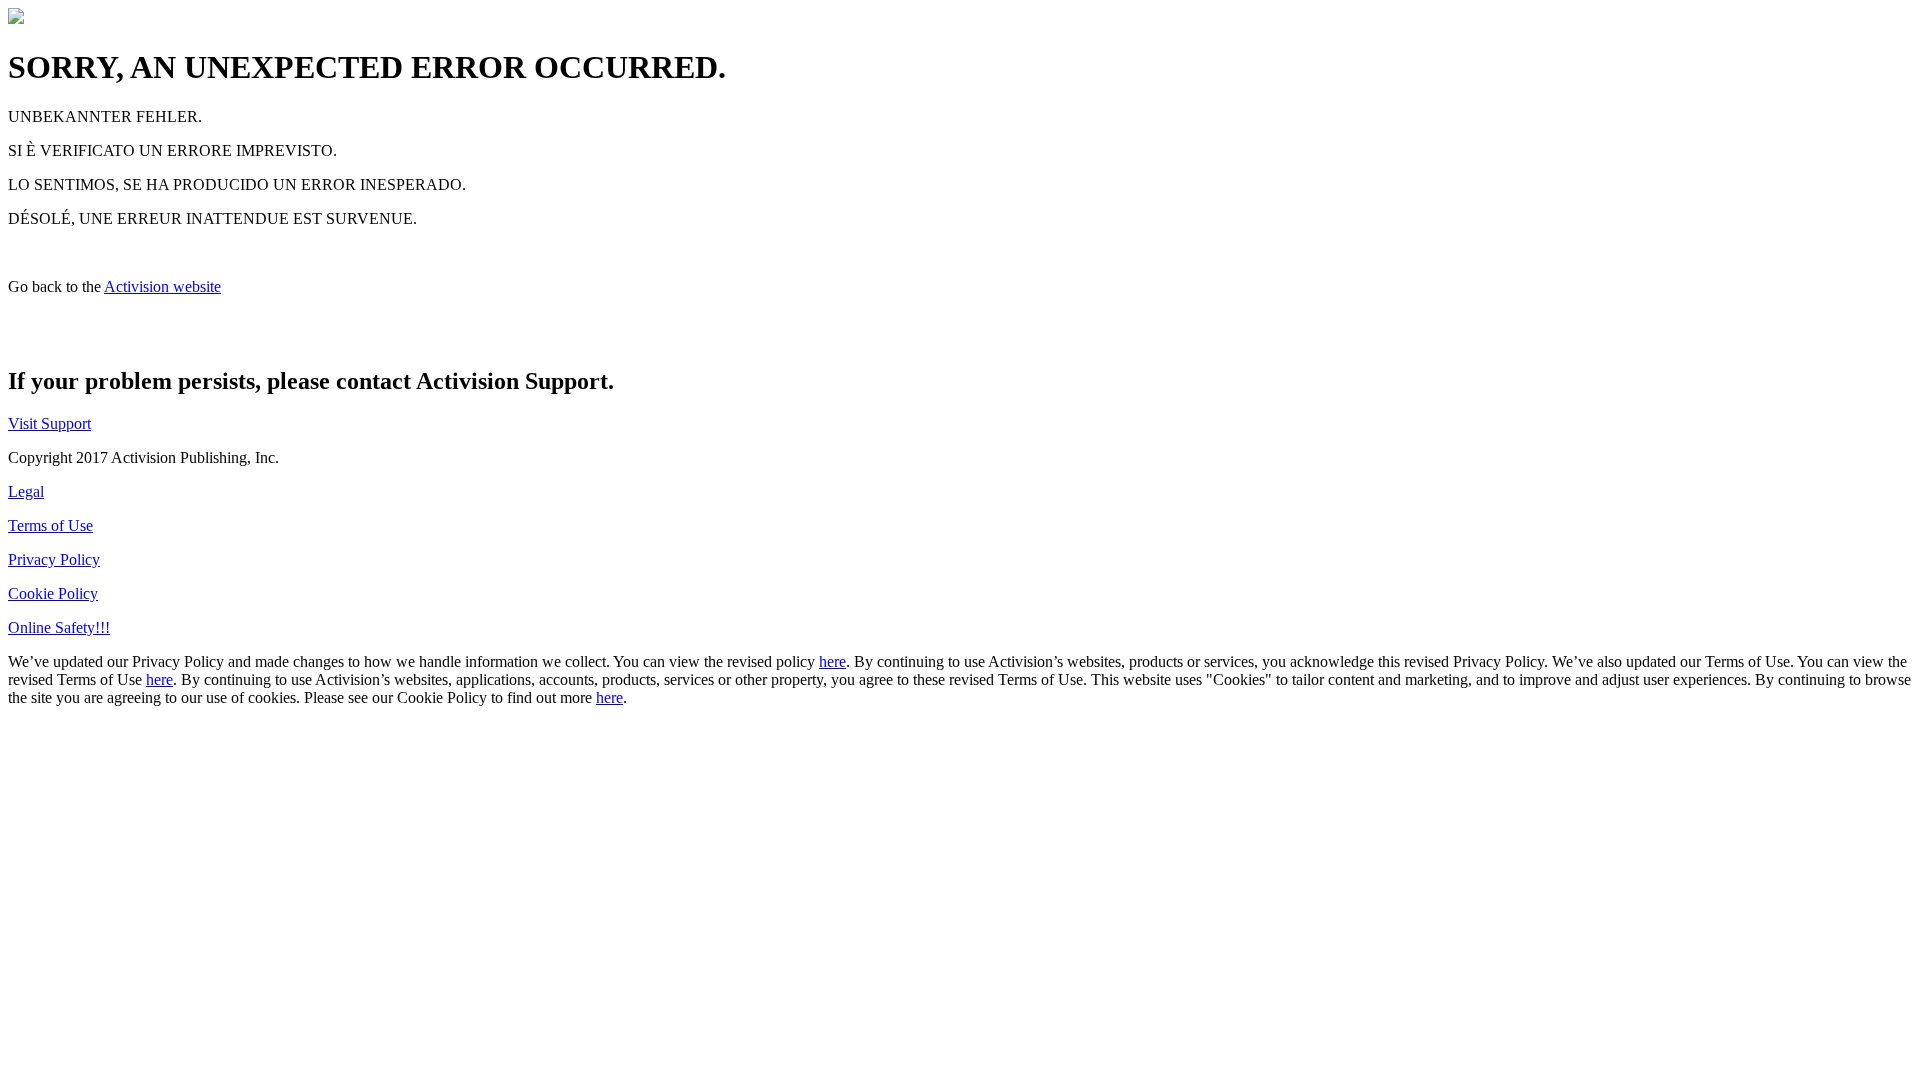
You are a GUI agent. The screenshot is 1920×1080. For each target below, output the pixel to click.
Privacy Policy (54, 559)
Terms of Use (50, 525)
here (832, 661)
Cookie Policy (53, 593)
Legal (26, 491)
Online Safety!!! (59, 627)
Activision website (162, 286)
